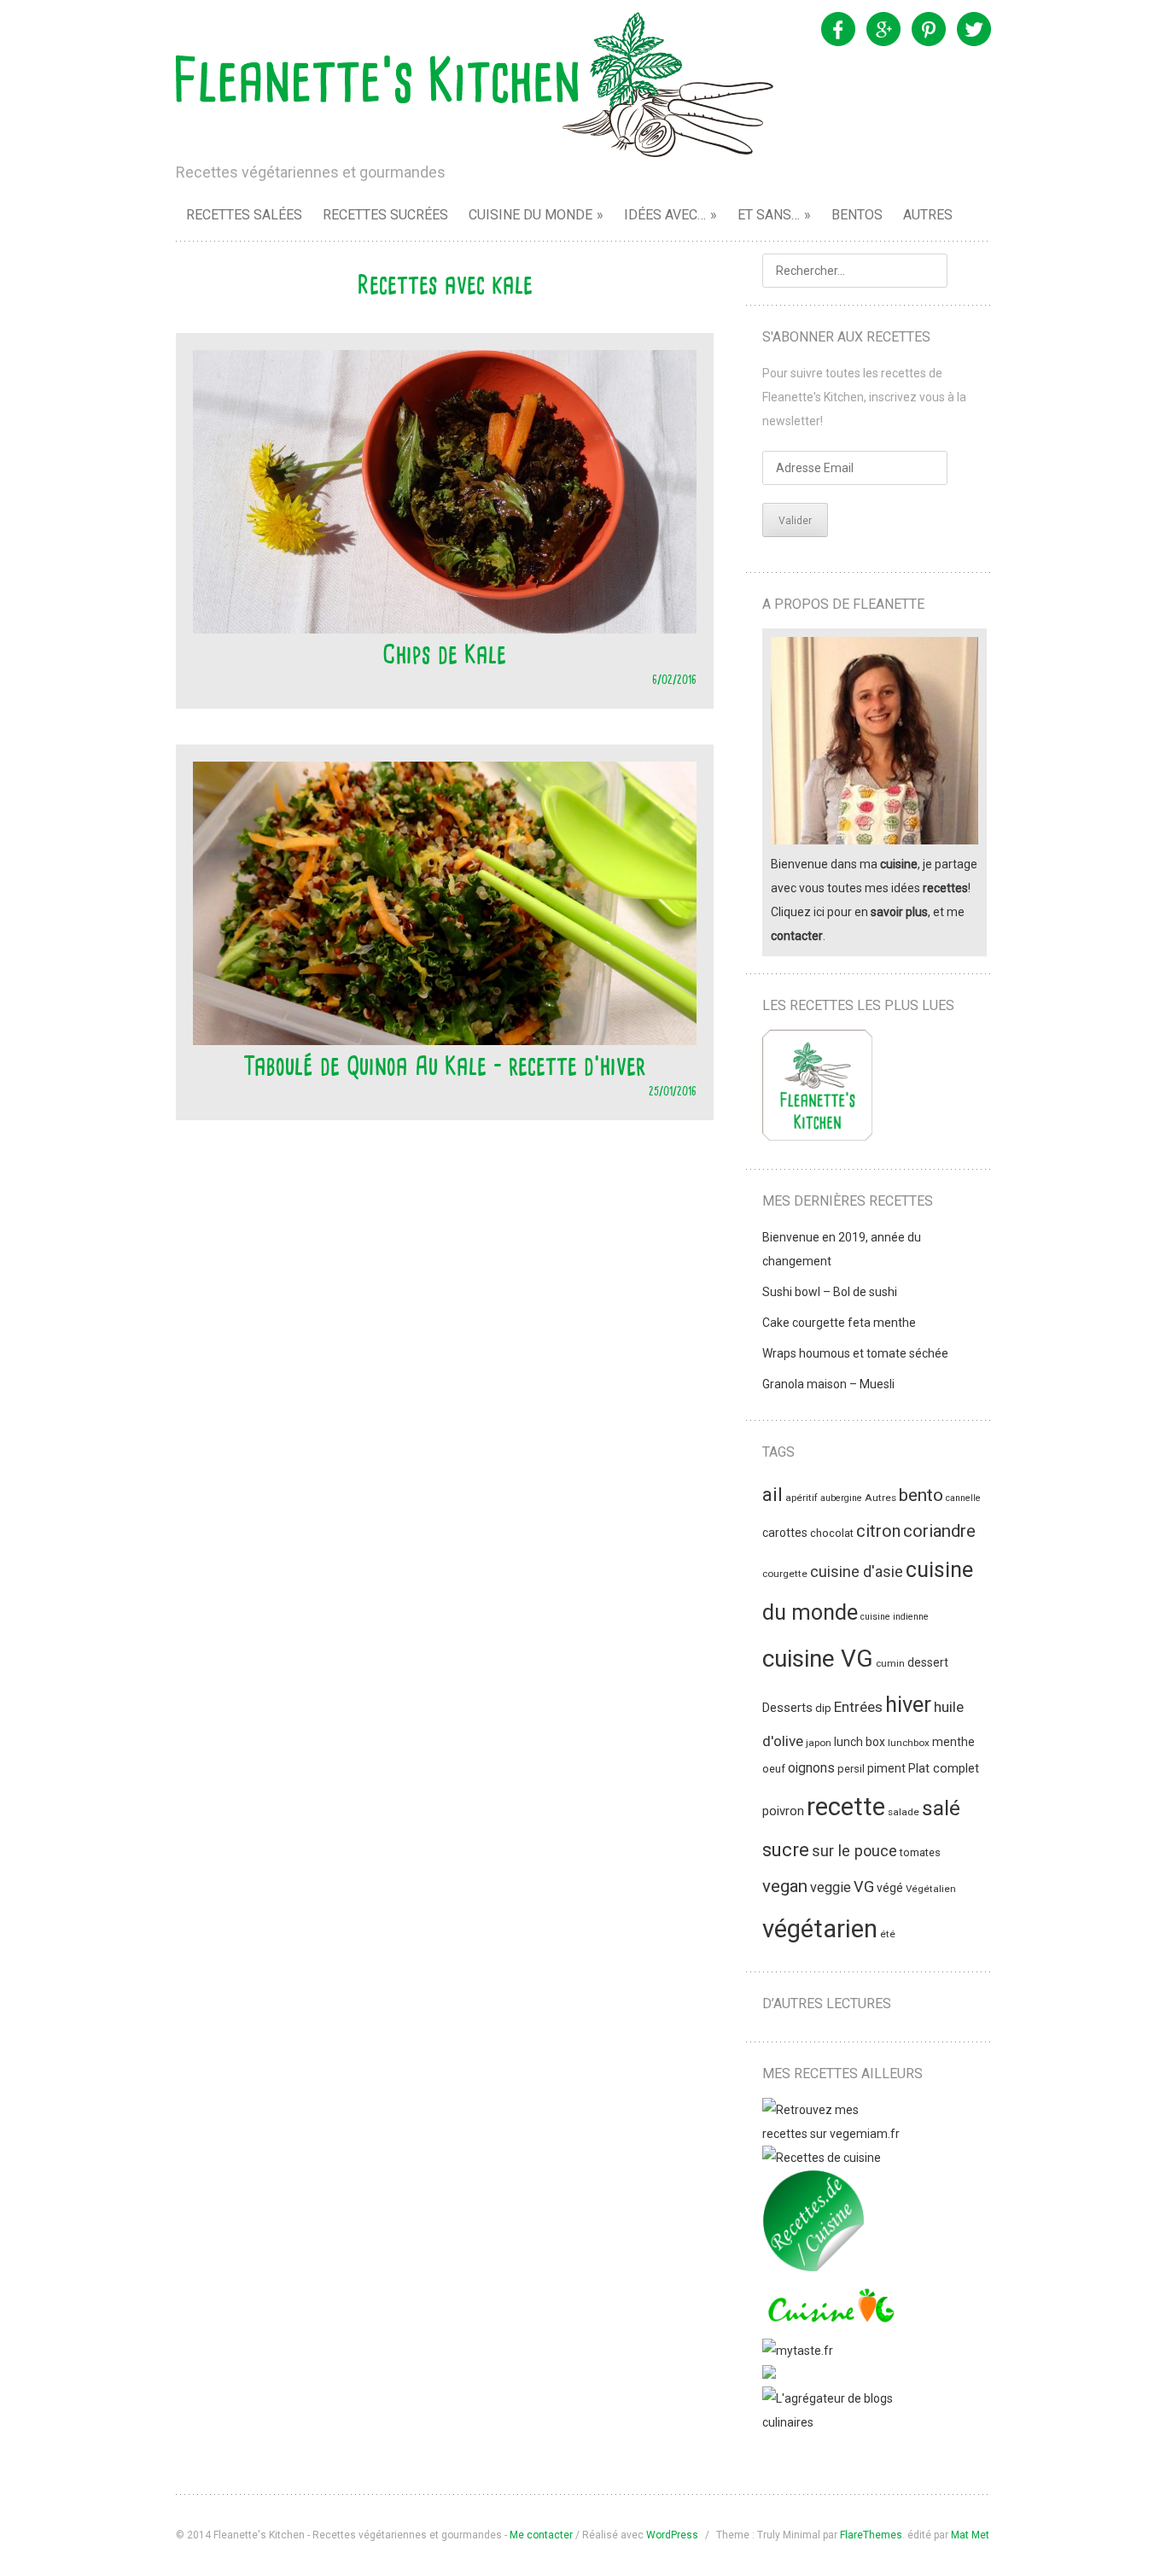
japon (819, 1743)
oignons (811, 1768)
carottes (785, 1533)
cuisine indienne (895, 1617)
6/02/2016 (674, 679)
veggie (831, 1887)
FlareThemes (871, 2535)
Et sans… (769, 215)
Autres (928, 215)
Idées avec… (665, 215)
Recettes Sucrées (385, 215)
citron (878, 1531)
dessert (928, 1662)
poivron (783, 1811)
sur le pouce (854, 1851)
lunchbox (909, 1743)
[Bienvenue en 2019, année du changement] (817, 1089)
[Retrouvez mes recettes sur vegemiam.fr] (831, 2134)
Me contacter (541, 2535)
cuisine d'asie (857, 1572)
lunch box (860, 1742)
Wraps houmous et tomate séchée (855, 1353)
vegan (785, 1886)
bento (921, 1495)
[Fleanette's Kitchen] (475, 85)
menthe (953, 1742)
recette (846, 1807)
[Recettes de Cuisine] (822, 2158)
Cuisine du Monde (531, 215)
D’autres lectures (827, 2004)
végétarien (820, 1929)
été (888, 1934)
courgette (785, 1574)
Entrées (858, 1707)
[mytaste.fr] (798, 2351)
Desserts (787, 1708)
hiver (908, 1704)
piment (886, 1768)
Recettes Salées (244, 215)
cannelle (963, 1498)
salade (904, 1812)
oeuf (774, 1769)
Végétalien (931, 1889)
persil (851, 1769)
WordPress (672, 2535)
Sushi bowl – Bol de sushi (830, 1292)
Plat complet (944, 1768)
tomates (920, 1852)
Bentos (857, 215)
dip (823, 1708)
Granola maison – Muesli (828, 1384)
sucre (786, 1850)
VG (864, 1887)
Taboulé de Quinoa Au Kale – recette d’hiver (444, 1066)
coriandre (939, 1531)
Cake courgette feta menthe (839, 1323)
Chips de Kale (444, 654)
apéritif (802, 1498)
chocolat (832, 1533)
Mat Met (970, 2535)
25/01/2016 (673, 1091)
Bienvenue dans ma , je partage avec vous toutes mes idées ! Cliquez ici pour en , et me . (874, 900)
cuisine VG (818, 1659)
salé (941, 1808)
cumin (890, 1663)
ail (772, 1495)
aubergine (841, 1498)
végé (890, 1888)
